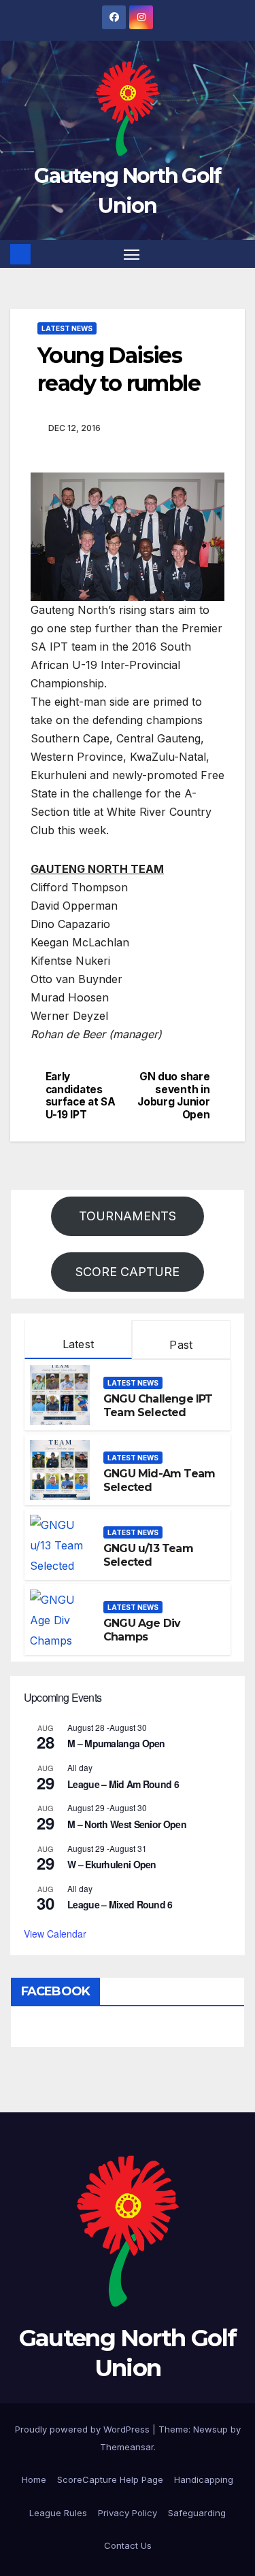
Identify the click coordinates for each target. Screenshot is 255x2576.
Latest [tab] (78, 1344)
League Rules (58, 2513)
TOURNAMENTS (128, 1216)
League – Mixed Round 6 (120, 1904)
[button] (237, 254)
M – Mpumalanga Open (116, 1743)
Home (34, 2479)
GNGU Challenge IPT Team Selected (158, 1406)
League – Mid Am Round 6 (123, 1784)
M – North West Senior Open (127, 1824)
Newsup (210, 2429)
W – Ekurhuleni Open (112, 1864)
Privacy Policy (128, 2513)
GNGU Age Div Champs (142, 1630)
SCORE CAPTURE (128, 1272)
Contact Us (128, 2545)
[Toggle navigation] (132, 254)
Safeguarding (197, 2513)
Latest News (67, 328)
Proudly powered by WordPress (84, 2429)
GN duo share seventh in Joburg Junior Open (173, 1096)
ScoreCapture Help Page (110, 2479)
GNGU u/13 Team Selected (148, 1556)
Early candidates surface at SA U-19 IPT (81, 1096)
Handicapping (204, 2479)
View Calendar (55, 1934)
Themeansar (127, 2447)
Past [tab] (181, 1345)
